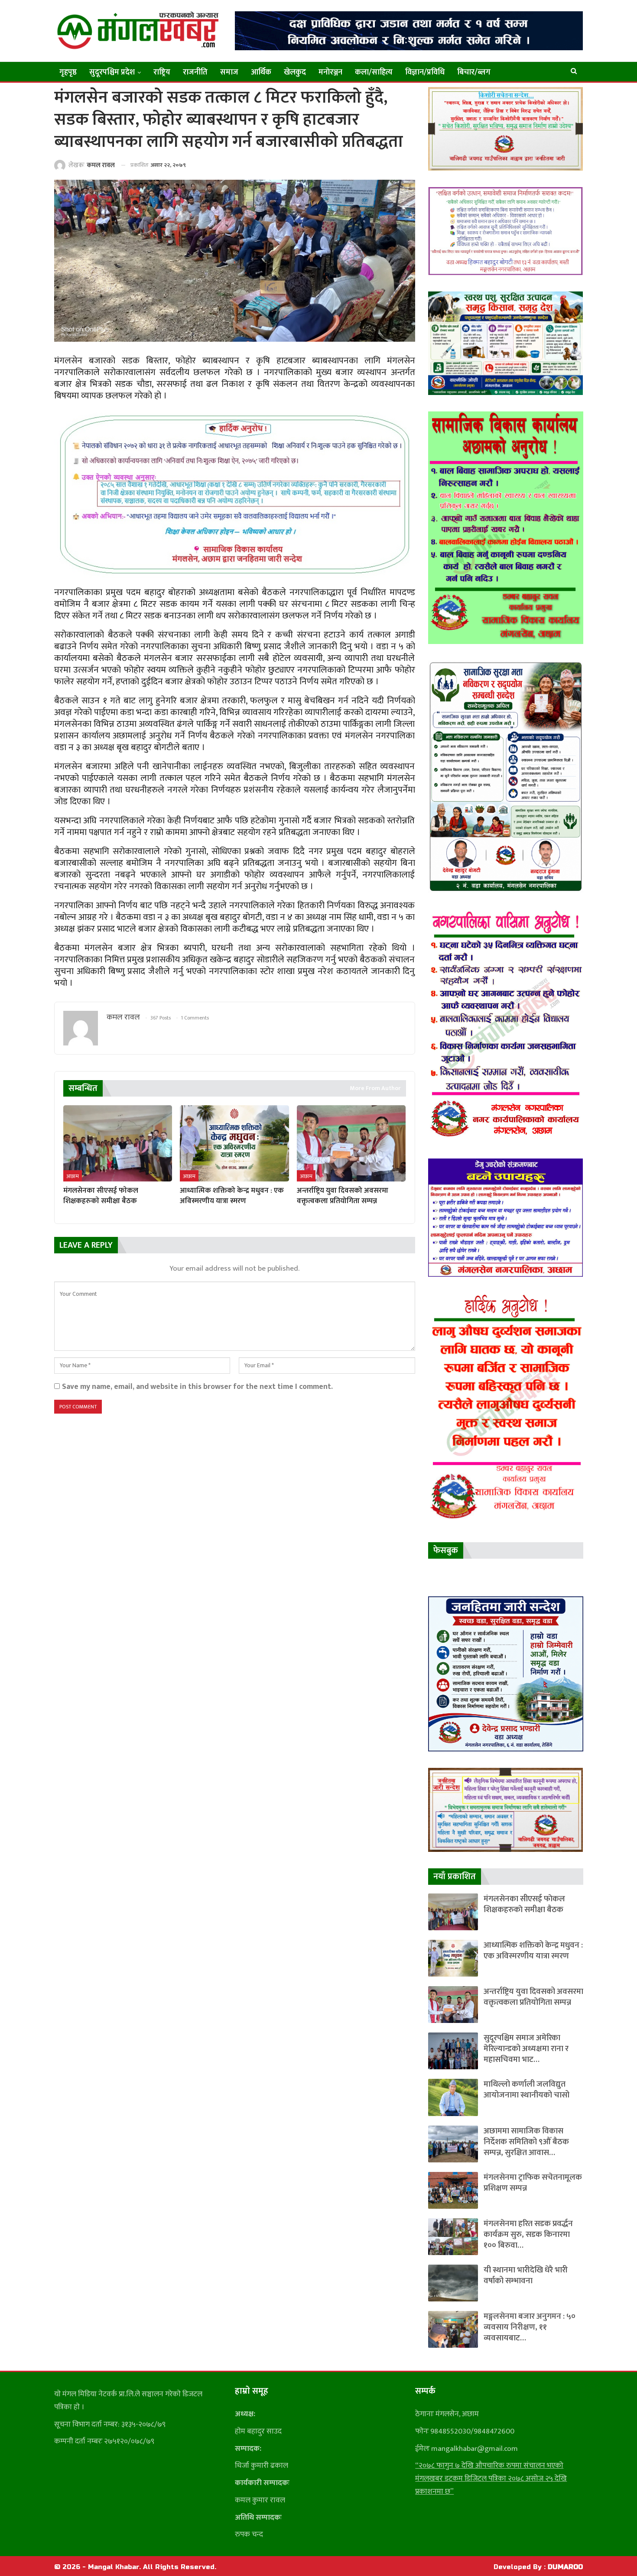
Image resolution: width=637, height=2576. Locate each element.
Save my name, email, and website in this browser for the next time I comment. (197, 1387)
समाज (229, 72)
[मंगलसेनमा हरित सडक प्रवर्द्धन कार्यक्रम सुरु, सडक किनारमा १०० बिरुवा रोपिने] (453, 2237)
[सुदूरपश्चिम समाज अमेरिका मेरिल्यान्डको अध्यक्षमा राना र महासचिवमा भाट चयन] (453, 2051)
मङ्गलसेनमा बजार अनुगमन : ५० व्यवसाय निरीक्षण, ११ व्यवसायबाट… (530, 2327)
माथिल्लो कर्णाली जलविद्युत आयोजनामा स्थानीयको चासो (526, 2090)
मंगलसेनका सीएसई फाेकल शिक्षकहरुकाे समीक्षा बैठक (524, 1904)
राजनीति (195, 72)
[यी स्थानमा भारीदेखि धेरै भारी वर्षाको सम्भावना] (453, 2283)
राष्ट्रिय (162, 72)
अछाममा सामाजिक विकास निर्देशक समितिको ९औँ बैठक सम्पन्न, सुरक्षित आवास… (526, 2142)
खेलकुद (295, 72)
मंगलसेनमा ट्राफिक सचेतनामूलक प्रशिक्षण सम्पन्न (533, 2183)
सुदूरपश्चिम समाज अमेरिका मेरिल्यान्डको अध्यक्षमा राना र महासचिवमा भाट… (526, 2049)
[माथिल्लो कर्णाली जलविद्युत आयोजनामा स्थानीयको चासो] (453, 2097)
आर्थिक (261, 72)
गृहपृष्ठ (68, 72)
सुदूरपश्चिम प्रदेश (112, 72)
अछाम (73, 1176)
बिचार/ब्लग (474, 72)
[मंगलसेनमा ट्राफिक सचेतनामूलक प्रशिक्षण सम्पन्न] (453, 2190)
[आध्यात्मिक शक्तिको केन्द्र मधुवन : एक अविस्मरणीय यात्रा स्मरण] (234, 1143)
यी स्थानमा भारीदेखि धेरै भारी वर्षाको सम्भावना (526, 2275)
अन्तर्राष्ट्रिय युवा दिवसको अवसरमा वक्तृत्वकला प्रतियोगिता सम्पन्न (533, 1997)
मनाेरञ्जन (330, 72)
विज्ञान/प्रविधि (425, 72)
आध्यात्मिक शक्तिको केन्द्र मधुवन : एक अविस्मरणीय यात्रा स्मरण (533, 1951)
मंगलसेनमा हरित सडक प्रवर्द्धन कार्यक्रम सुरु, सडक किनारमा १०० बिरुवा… (528, 2235)
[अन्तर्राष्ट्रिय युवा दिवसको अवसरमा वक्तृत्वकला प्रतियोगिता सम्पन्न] (351, 1143)
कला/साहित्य (374, 72)
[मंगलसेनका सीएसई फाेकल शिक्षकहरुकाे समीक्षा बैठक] (118, 1143)
